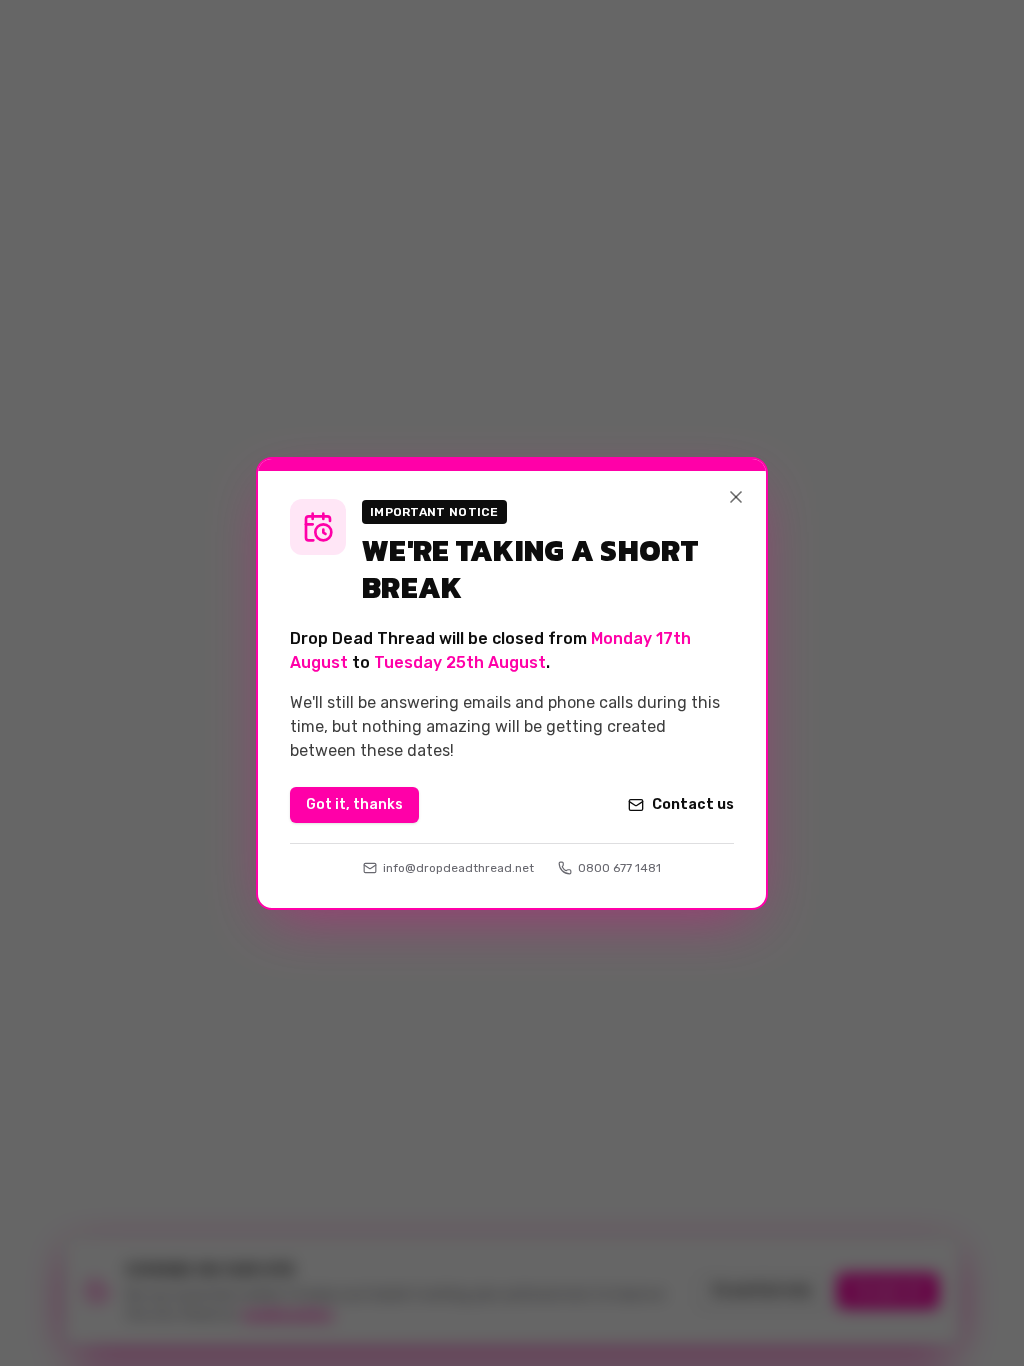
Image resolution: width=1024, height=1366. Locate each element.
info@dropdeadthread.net (458, 868)
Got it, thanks (354, 804)
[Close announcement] (736, 497)
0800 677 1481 (619, 868)
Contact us (693, 804)
